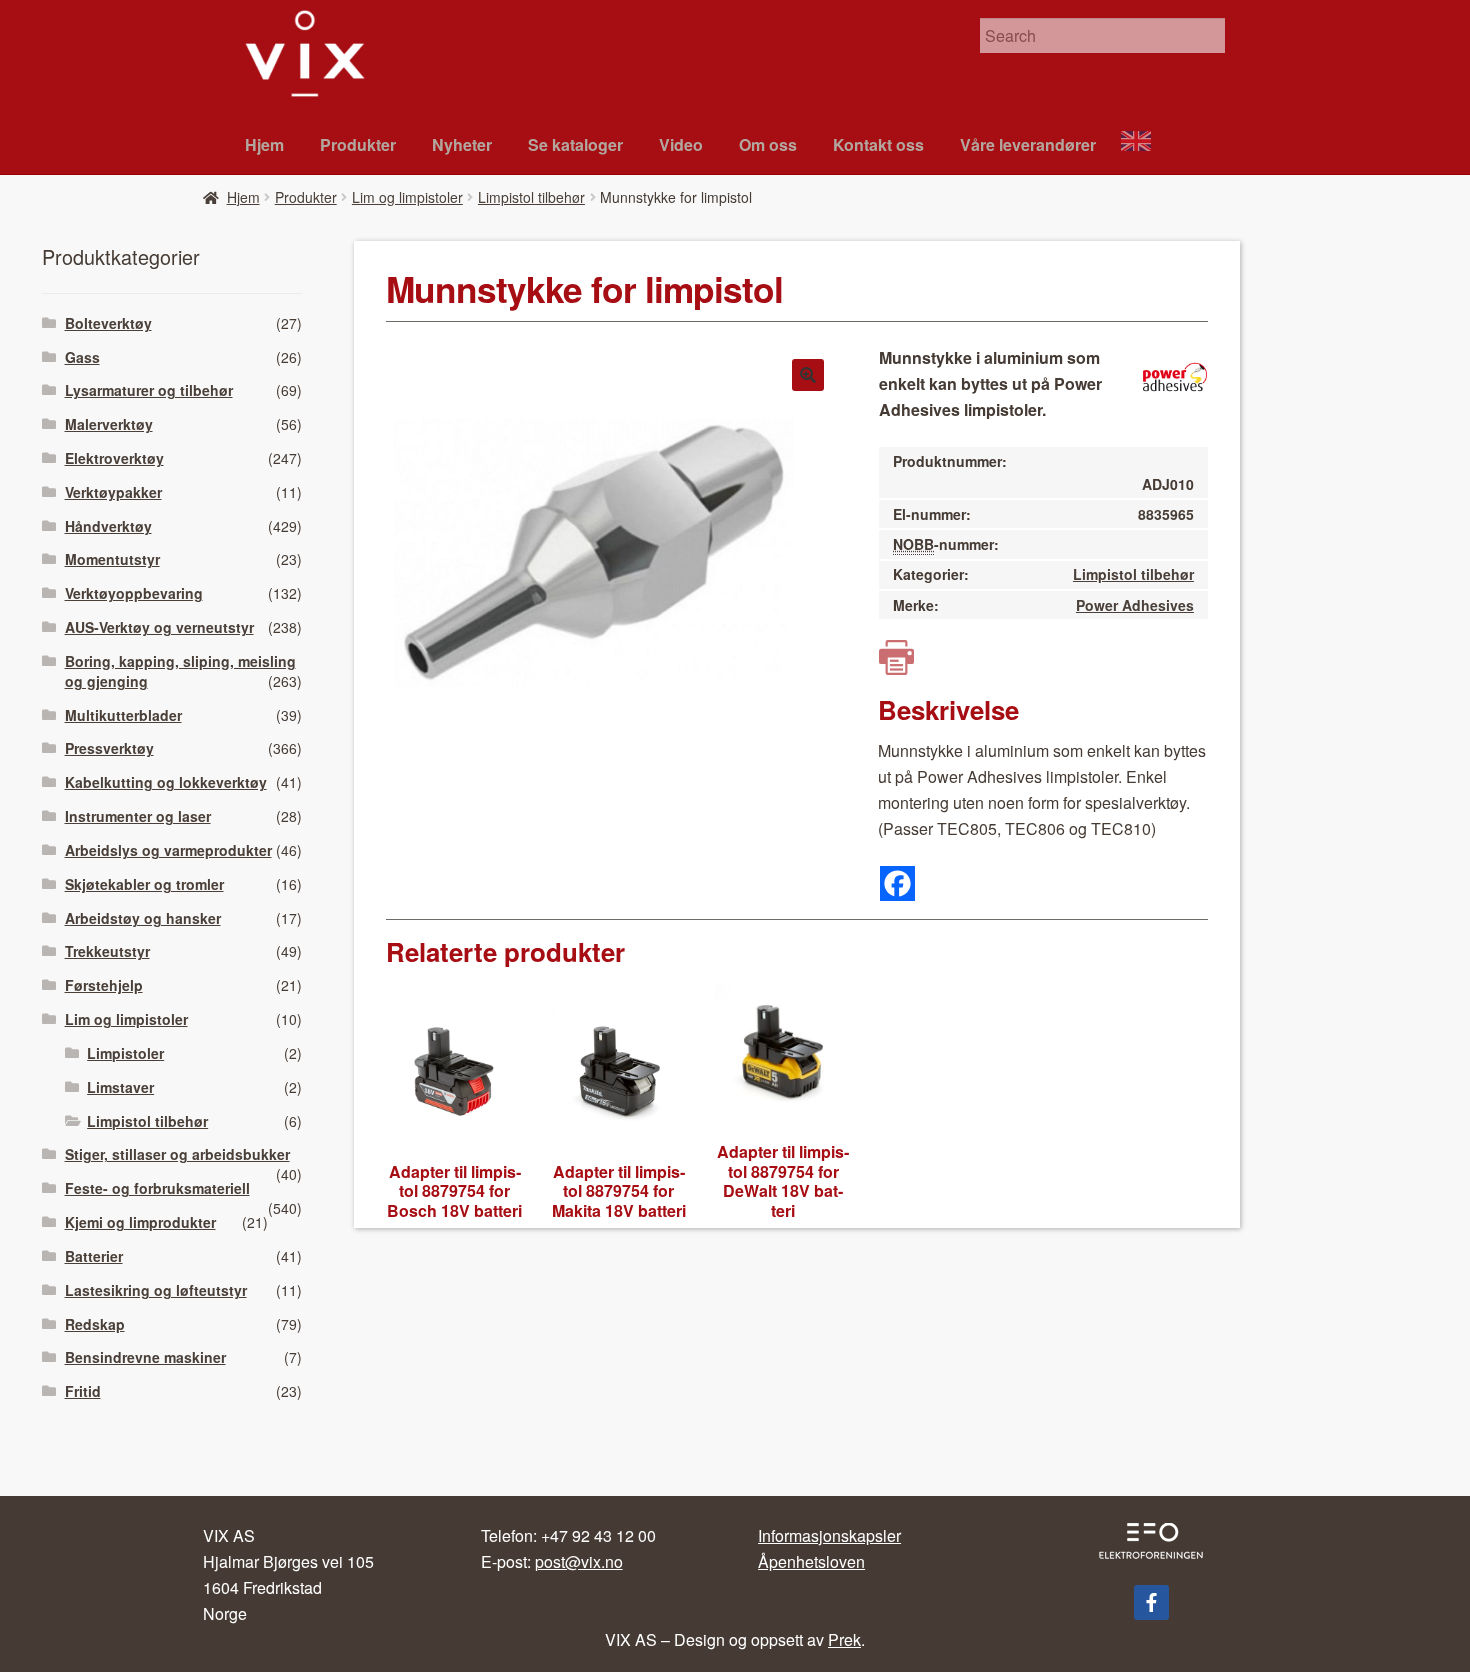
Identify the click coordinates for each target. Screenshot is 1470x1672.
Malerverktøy (109, 424)
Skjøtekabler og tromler (144, 884)
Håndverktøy (108, 526)
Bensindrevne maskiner (145, 1357)
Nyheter (462, 144)
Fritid (83, 1391)
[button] (808, 375)
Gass (82, 357)
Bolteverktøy (108, 323)
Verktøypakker (113, 492)
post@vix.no (579, 1561)
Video (681, 144)
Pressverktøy (109, 748)
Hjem (264, 144)
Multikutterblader (123, 715)
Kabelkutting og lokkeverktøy (166, 782)
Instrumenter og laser (138, 816)
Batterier (94, 1256)
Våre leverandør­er (1028, 144)
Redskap (95, 1324)
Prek (844, 1639)
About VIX (1145, 143)
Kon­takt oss (878, 144)
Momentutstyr (112, 559)
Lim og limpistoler (407, 197)
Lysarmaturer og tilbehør (149, 390)
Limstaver (120, 1087)
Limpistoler (125, 1053)
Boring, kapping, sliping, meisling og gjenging (180, 671)
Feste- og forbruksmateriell (157, 1188)
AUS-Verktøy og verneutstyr (159, 627)
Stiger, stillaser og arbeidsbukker (177, 1154)
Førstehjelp (104, 985)
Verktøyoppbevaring (134, 593)
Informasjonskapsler (829, 1535)
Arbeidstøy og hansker (143, 918)
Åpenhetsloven (811, 1561)
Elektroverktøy (114, 458)
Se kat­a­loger (575, 144)
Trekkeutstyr (107, 951)
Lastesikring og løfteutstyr (156, 1290)
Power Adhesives (1135, 605)
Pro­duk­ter (358, 144)
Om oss (768, 144)
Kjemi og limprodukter (140, 1222)
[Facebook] (897, 883)
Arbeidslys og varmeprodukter (168, 850)
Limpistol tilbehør (531, 197)
